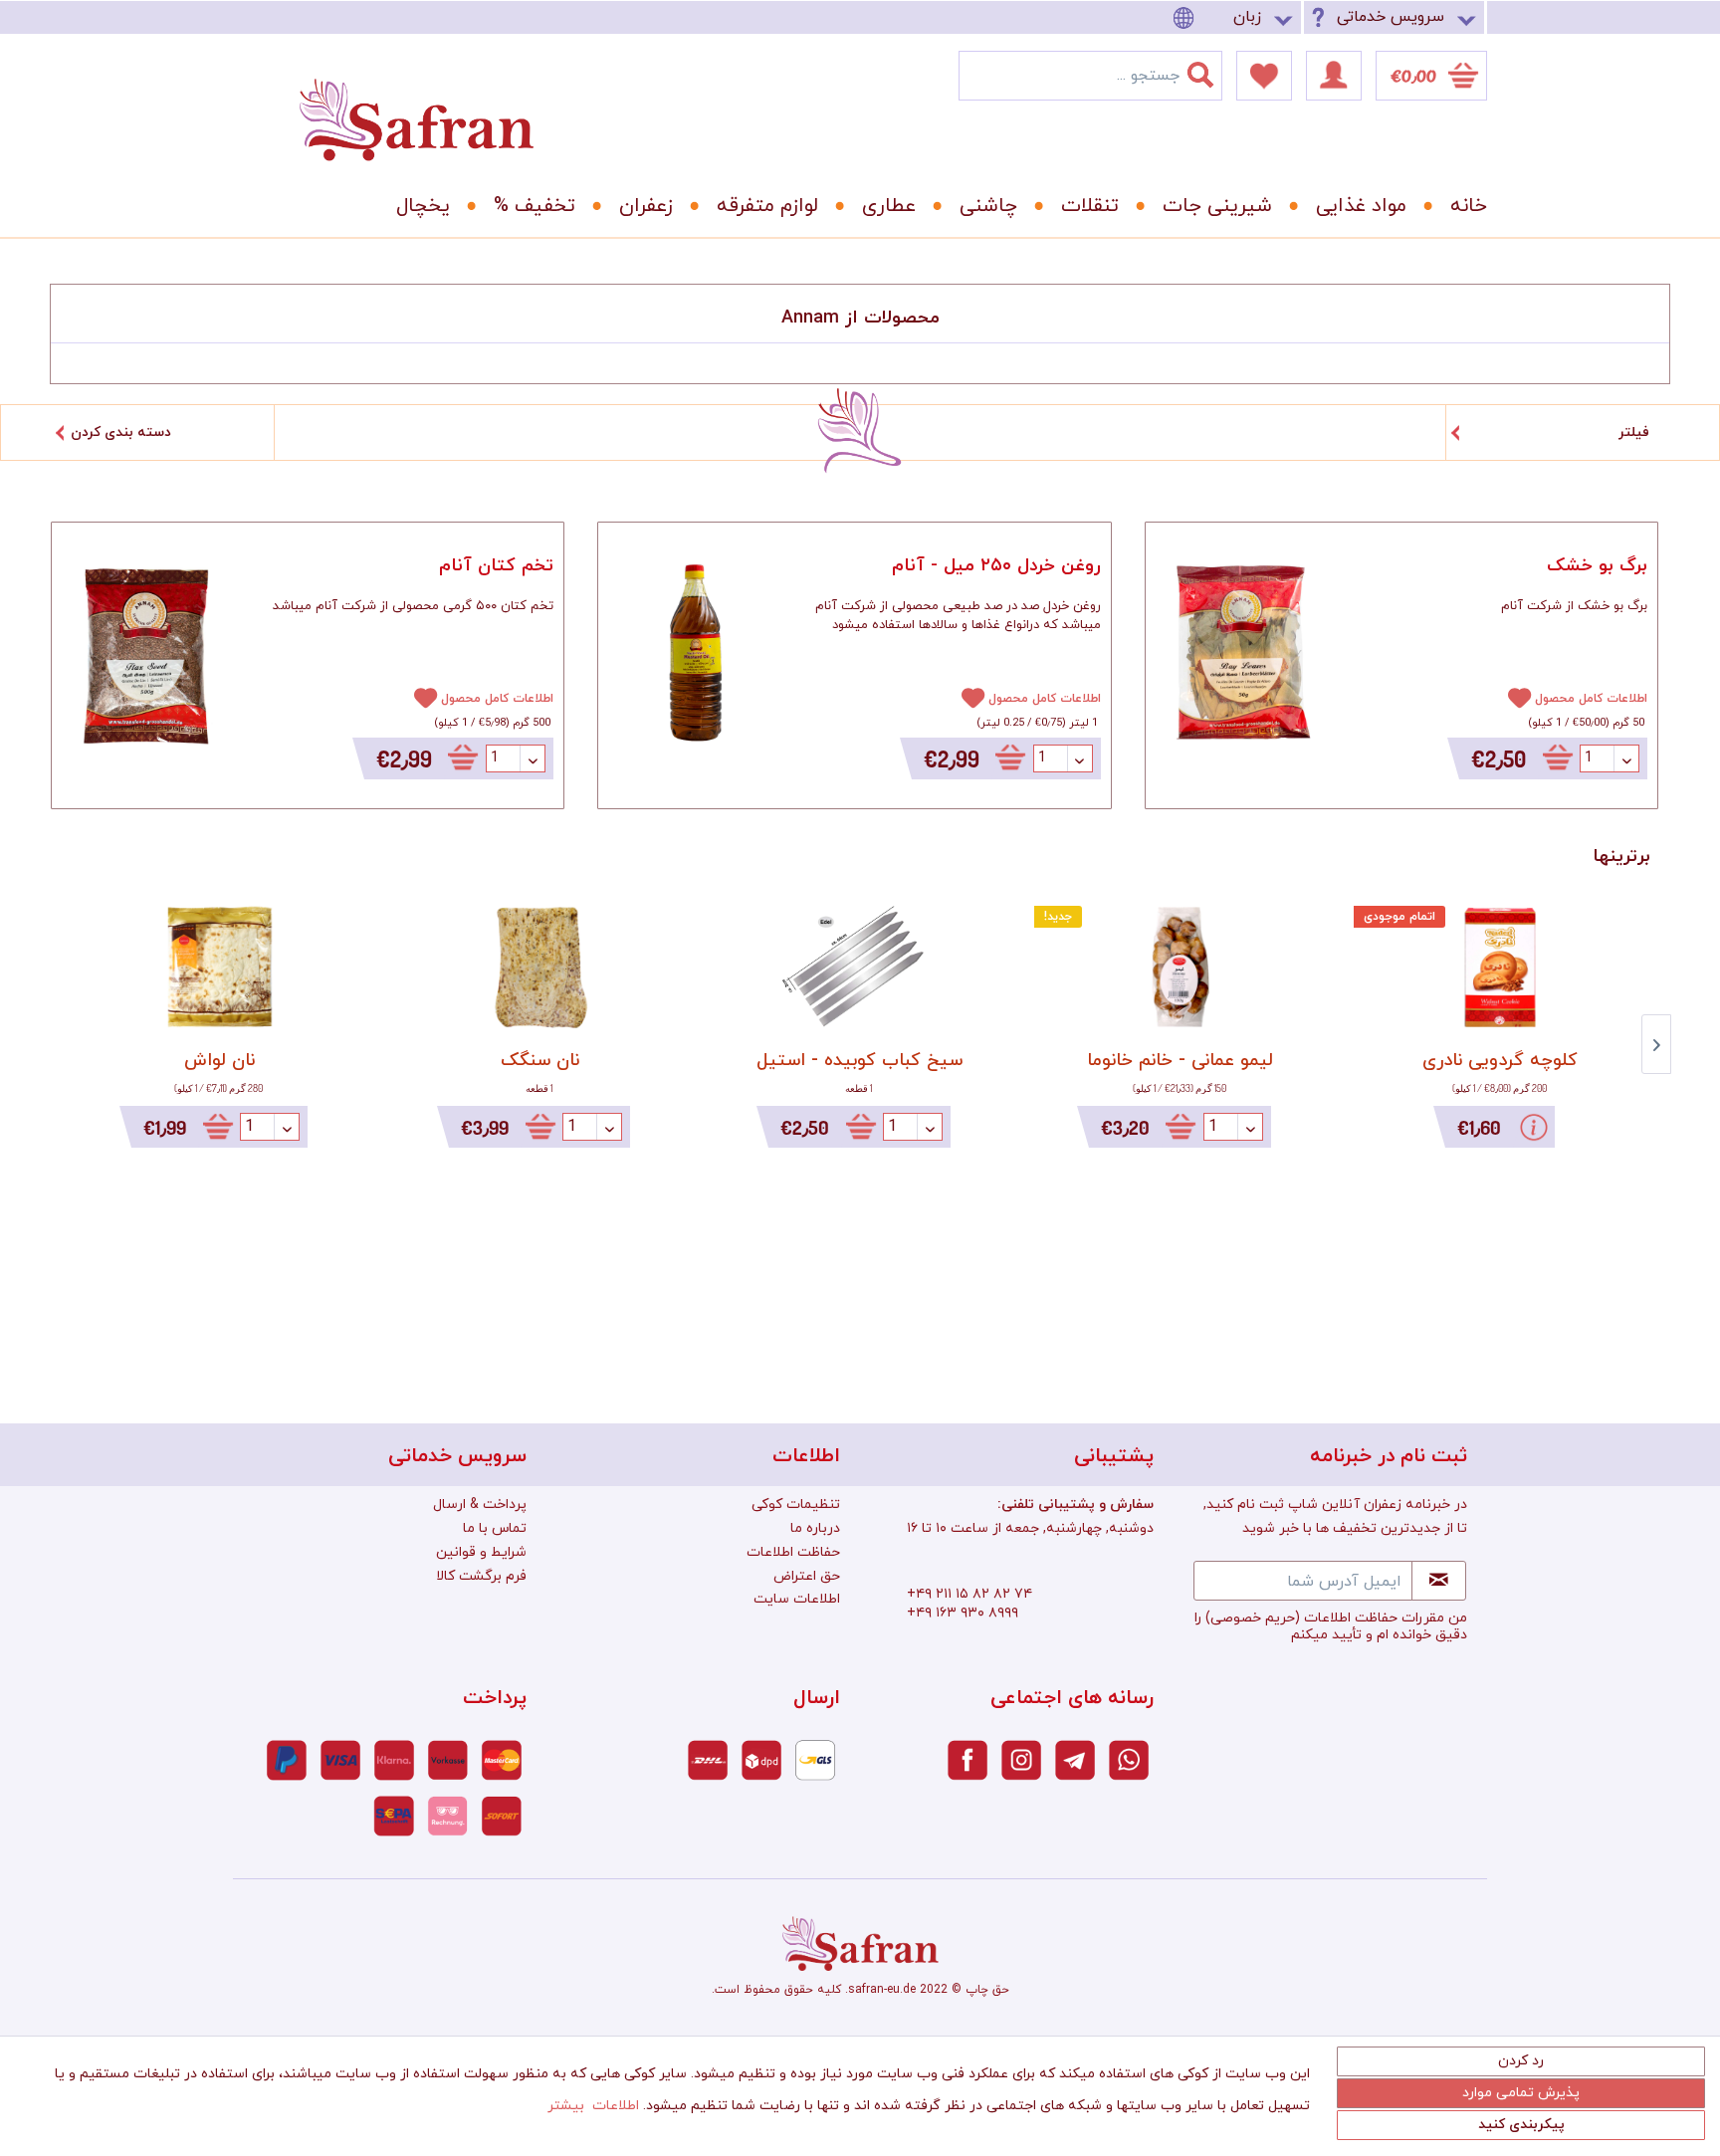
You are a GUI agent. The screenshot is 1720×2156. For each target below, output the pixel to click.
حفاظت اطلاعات (793, 1552)
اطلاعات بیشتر (593, 2106)
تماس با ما (495, 1528)
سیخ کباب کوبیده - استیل (860, 1061)
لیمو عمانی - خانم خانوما (1180, 1061)
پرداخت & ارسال (480, 1505)
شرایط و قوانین (481, 1552)
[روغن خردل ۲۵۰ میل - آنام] (693, 654)
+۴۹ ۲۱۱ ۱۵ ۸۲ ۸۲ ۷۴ (969, 1594)
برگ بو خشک (1597, 566)
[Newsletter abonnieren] (1439, 1581)
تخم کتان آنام (496, 566)
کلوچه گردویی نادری (1500, 1061)
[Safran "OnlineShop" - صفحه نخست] (416, 102)
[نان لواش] (220, 968)
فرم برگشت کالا (481, 1576)
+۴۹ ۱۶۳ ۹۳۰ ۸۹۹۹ (963, 1613)
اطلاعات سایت (797, 1599)
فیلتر (1634, 432)
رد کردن (1521, 2061)
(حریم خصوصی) (1253, 1618)
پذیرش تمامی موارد (1521, 2093)
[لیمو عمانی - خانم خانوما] (1181, 968)
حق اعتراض (807, 1576)
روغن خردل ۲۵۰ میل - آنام (996, 566)
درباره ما (815, 1528)
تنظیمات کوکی (796, 1505)
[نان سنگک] (540, 968)
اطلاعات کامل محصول (497, 699)
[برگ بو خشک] (1240, 654)
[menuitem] (1236, 17)
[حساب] (1334, 76)
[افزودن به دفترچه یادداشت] (417, 697)
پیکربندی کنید (1521, 2125)
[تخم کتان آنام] (146, 654)
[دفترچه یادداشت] (1264, 76)
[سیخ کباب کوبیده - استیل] (860, 968)
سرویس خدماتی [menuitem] (1391, 17)
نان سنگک (540, 1061)
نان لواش (219, 1061)
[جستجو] (1212, 71)
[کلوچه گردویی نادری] (1500, 968)
